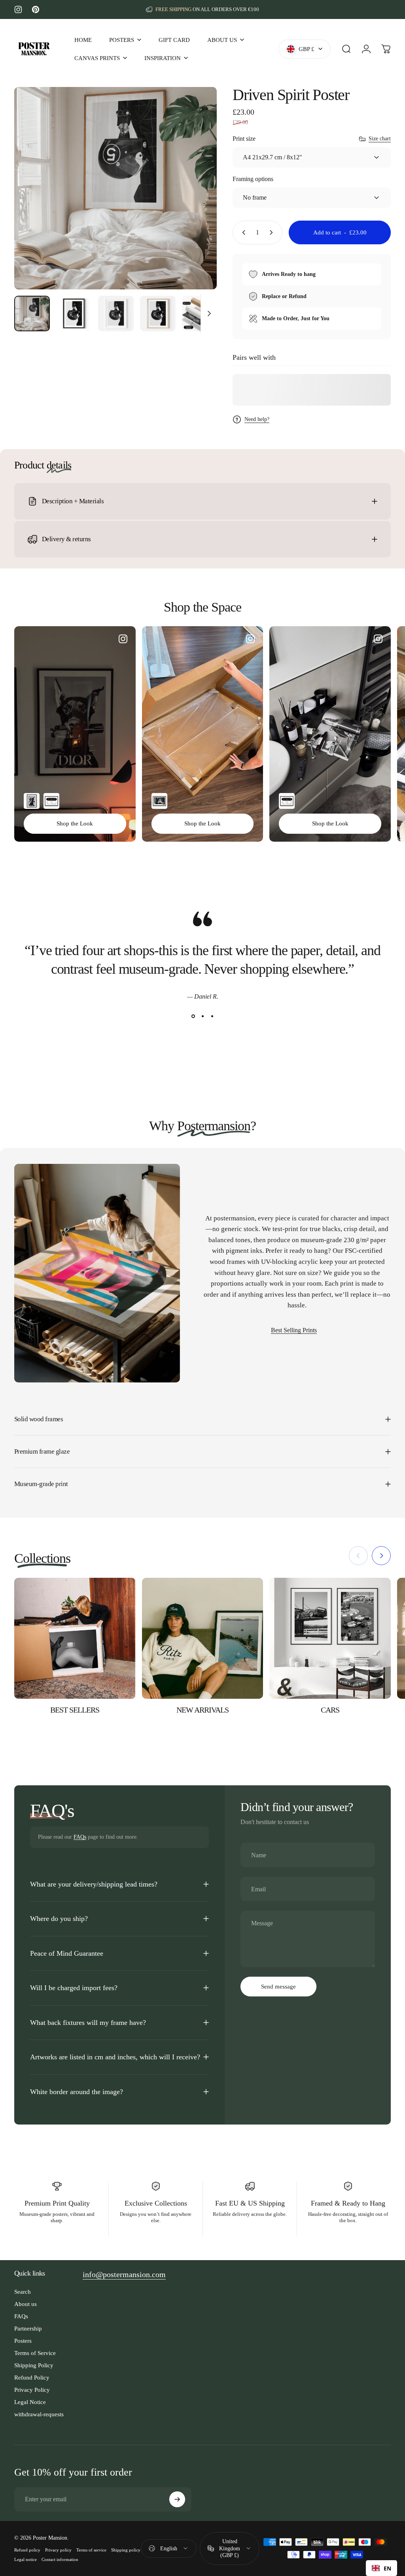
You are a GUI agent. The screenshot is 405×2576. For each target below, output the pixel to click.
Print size (244, 139)
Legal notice (26, 2559)
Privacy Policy (32, 2390)
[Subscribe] (177, 2499)
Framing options (253, 179)
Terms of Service (35, 2353)
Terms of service (91, 2550)
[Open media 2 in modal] (115, 188)
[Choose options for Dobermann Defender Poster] (32, 801)
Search (23, 2292)
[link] (124, 2275)
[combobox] (381, 2568)
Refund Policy (32, 2377)
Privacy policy (58, 2550)
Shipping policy (126, 2550)
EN (387, 2568)
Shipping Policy (34, 2365)
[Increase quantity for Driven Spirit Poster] (273, 232)
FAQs (80, 1837)
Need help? (257, 419)
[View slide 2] (202, 1016)
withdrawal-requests (39, 2414)
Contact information (60, 2559)
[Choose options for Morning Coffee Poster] (159, 801)
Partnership (28, 2328)
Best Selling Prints (294, 1330)
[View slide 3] (212, 1016)
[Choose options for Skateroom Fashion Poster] (51, 801)
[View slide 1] (193, 1016)
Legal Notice (30, 2402)
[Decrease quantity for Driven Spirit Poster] (242, 232)
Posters (23, 2341)
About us (26, 2304)
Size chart (380, 139)
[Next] (198, 201)
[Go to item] (32, 314)
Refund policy (27, 2550)
